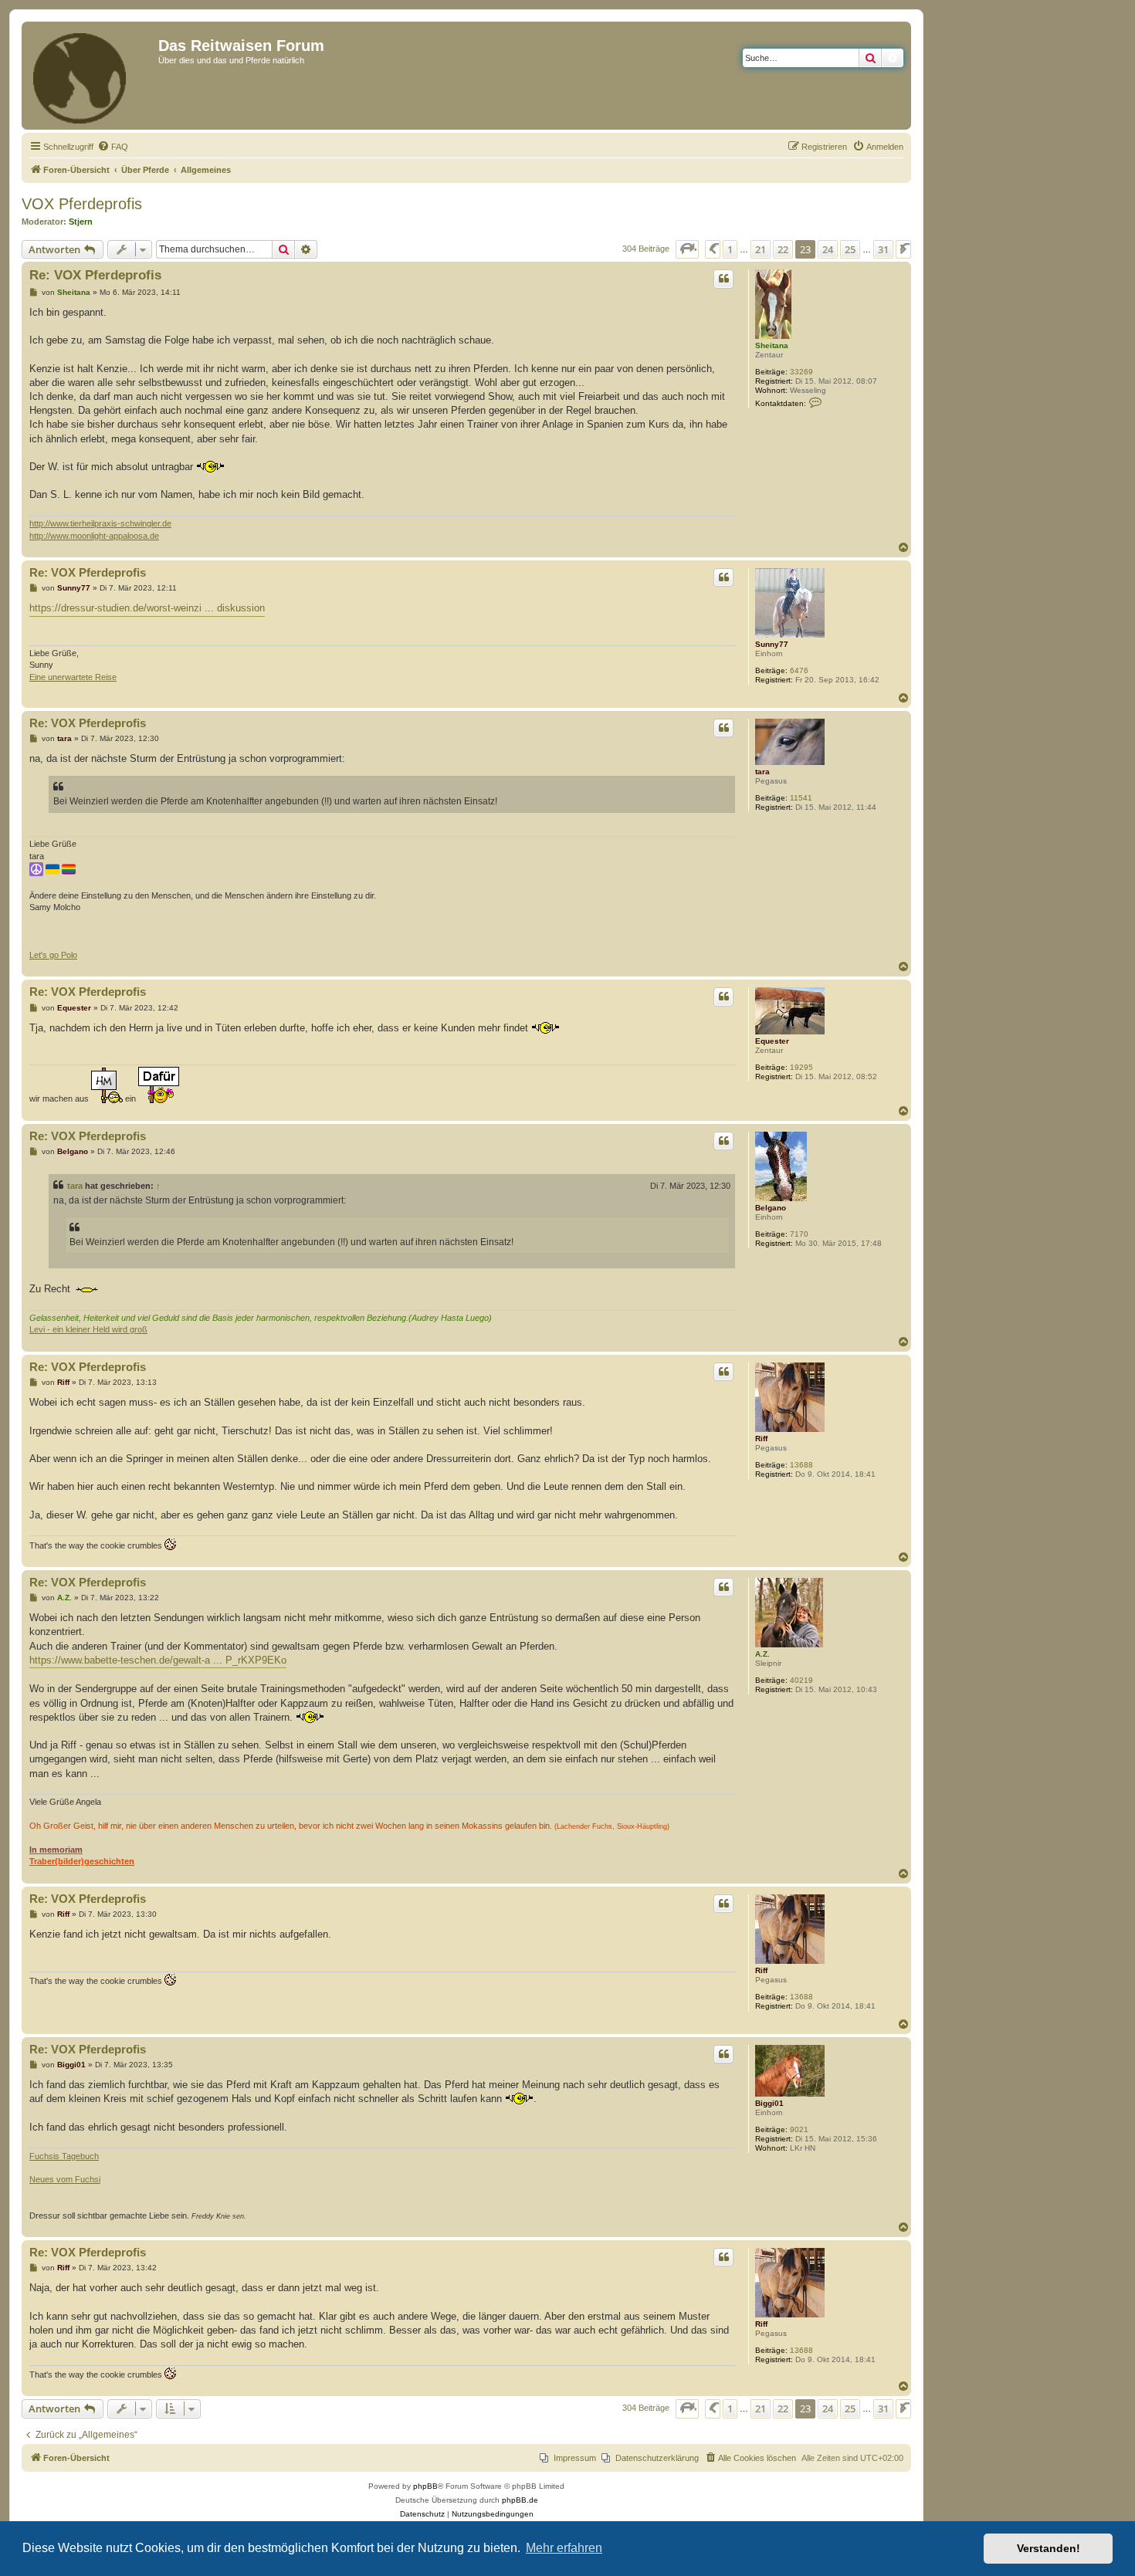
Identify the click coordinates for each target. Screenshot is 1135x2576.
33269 (801, 372)
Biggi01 (769, 2103)
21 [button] (761, 249)
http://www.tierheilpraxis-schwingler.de (100, 523)
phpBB (425, 2486)
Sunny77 (772, 644)
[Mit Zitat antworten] (723, 279)
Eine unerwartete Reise (73, 677)
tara (762, 772)
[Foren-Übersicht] (92, 76)
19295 (801, 1067)
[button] (687, 249)
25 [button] (850, 249)
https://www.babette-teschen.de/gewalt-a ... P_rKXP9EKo (158, 1660)
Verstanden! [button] (1049, 2548)
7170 (799, 1234)
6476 (799, 670)
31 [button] (883, 249)
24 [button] (828, 249)
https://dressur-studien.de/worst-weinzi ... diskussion (147, 608)
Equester (772, 1041)
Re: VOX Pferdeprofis (95, 275)
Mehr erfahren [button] (564, 2548)
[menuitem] (113, 147)
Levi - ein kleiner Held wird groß (88, 1329)
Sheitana (772, 345)
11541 (801, 798)
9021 (799, 2129)
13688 (801, 1465)
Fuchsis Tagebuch (64, 2156)
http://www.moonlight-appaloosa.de (94, 536)
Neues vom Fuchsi (65, 2179)
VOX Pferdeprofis (82, 204)
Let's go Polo (53, 955)
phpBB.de (520, 2500)
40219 (801, 1680)
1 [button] (730, 249)
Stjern (81, 222)
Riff (761, 1439)
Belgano (771, 1208)
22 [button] (783, 249)
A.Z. (762, 1654)
